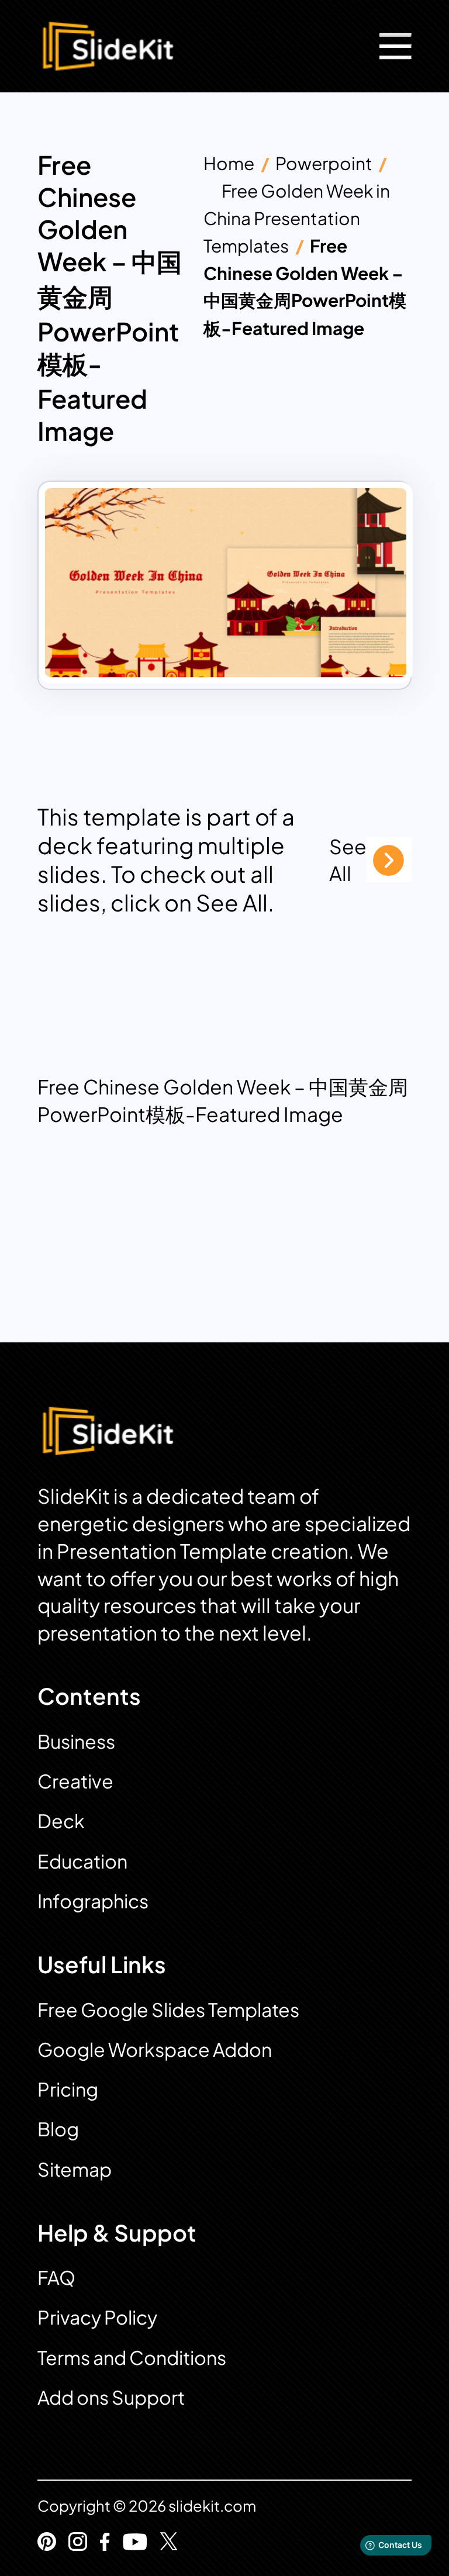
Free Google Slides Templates (168, 2009)
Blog (58, 2129)
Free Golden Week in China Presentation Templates (297, 218)
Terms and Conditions (132, 2357)
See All (348, 860)
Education (82, 1861)
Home (229, 163)
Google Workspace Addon (155, 2049)
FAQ (56, 2277)
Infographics (93, 1901)
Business (76, 1741)
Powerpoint (324, 163)
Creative (75, 1781)
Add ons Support (111, 2397)
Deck (61, 1821)
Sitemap (75, 2169)
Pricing (68, 2089)
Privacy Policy (97, 2317)
